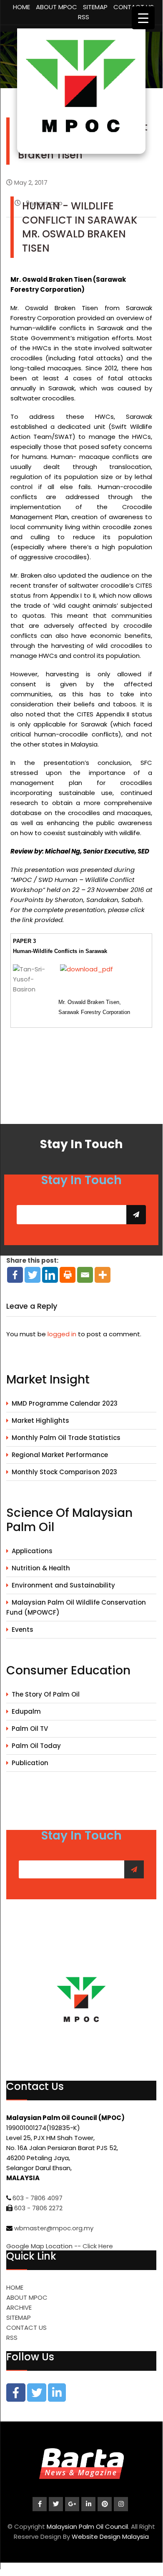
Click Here (98, 2246)
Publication (30, 1763)
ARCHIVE (19, 2307)
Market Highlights (40, 1420)
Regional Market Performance (60, 1455)
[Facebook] (15, 1275)
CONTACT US (26, 2328)
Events (23, 1629)
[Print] (68, 1275)
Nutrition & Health (41, 1568)
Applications (32, 1551)
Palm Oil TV (30, 1729)
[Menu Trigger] (143, 18)
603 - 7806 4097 (38, 2198)
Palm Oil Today (36, 1746)
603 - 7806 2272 (38, 2208)
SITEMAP (95, 7)
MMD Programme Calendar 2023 (65, 1403)
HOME (21, 7)
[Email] (85, 1275)
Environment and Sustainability (63, 1585)
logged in (62, 1334)
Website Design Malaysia (110, 2537)
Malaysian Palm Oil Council (87, 2526)
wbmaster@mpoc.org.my (54, 2228)
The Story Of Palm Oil (46, 1694)
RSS (84, 17)
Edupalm (26, 1711)
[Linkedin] (50, 1275)
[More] (103, 1275)
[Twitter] (33, 1275)
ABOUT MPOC (56, 7)
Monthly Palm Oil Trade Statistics (66, 1438)
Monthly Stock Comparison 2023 (64, 1472)
